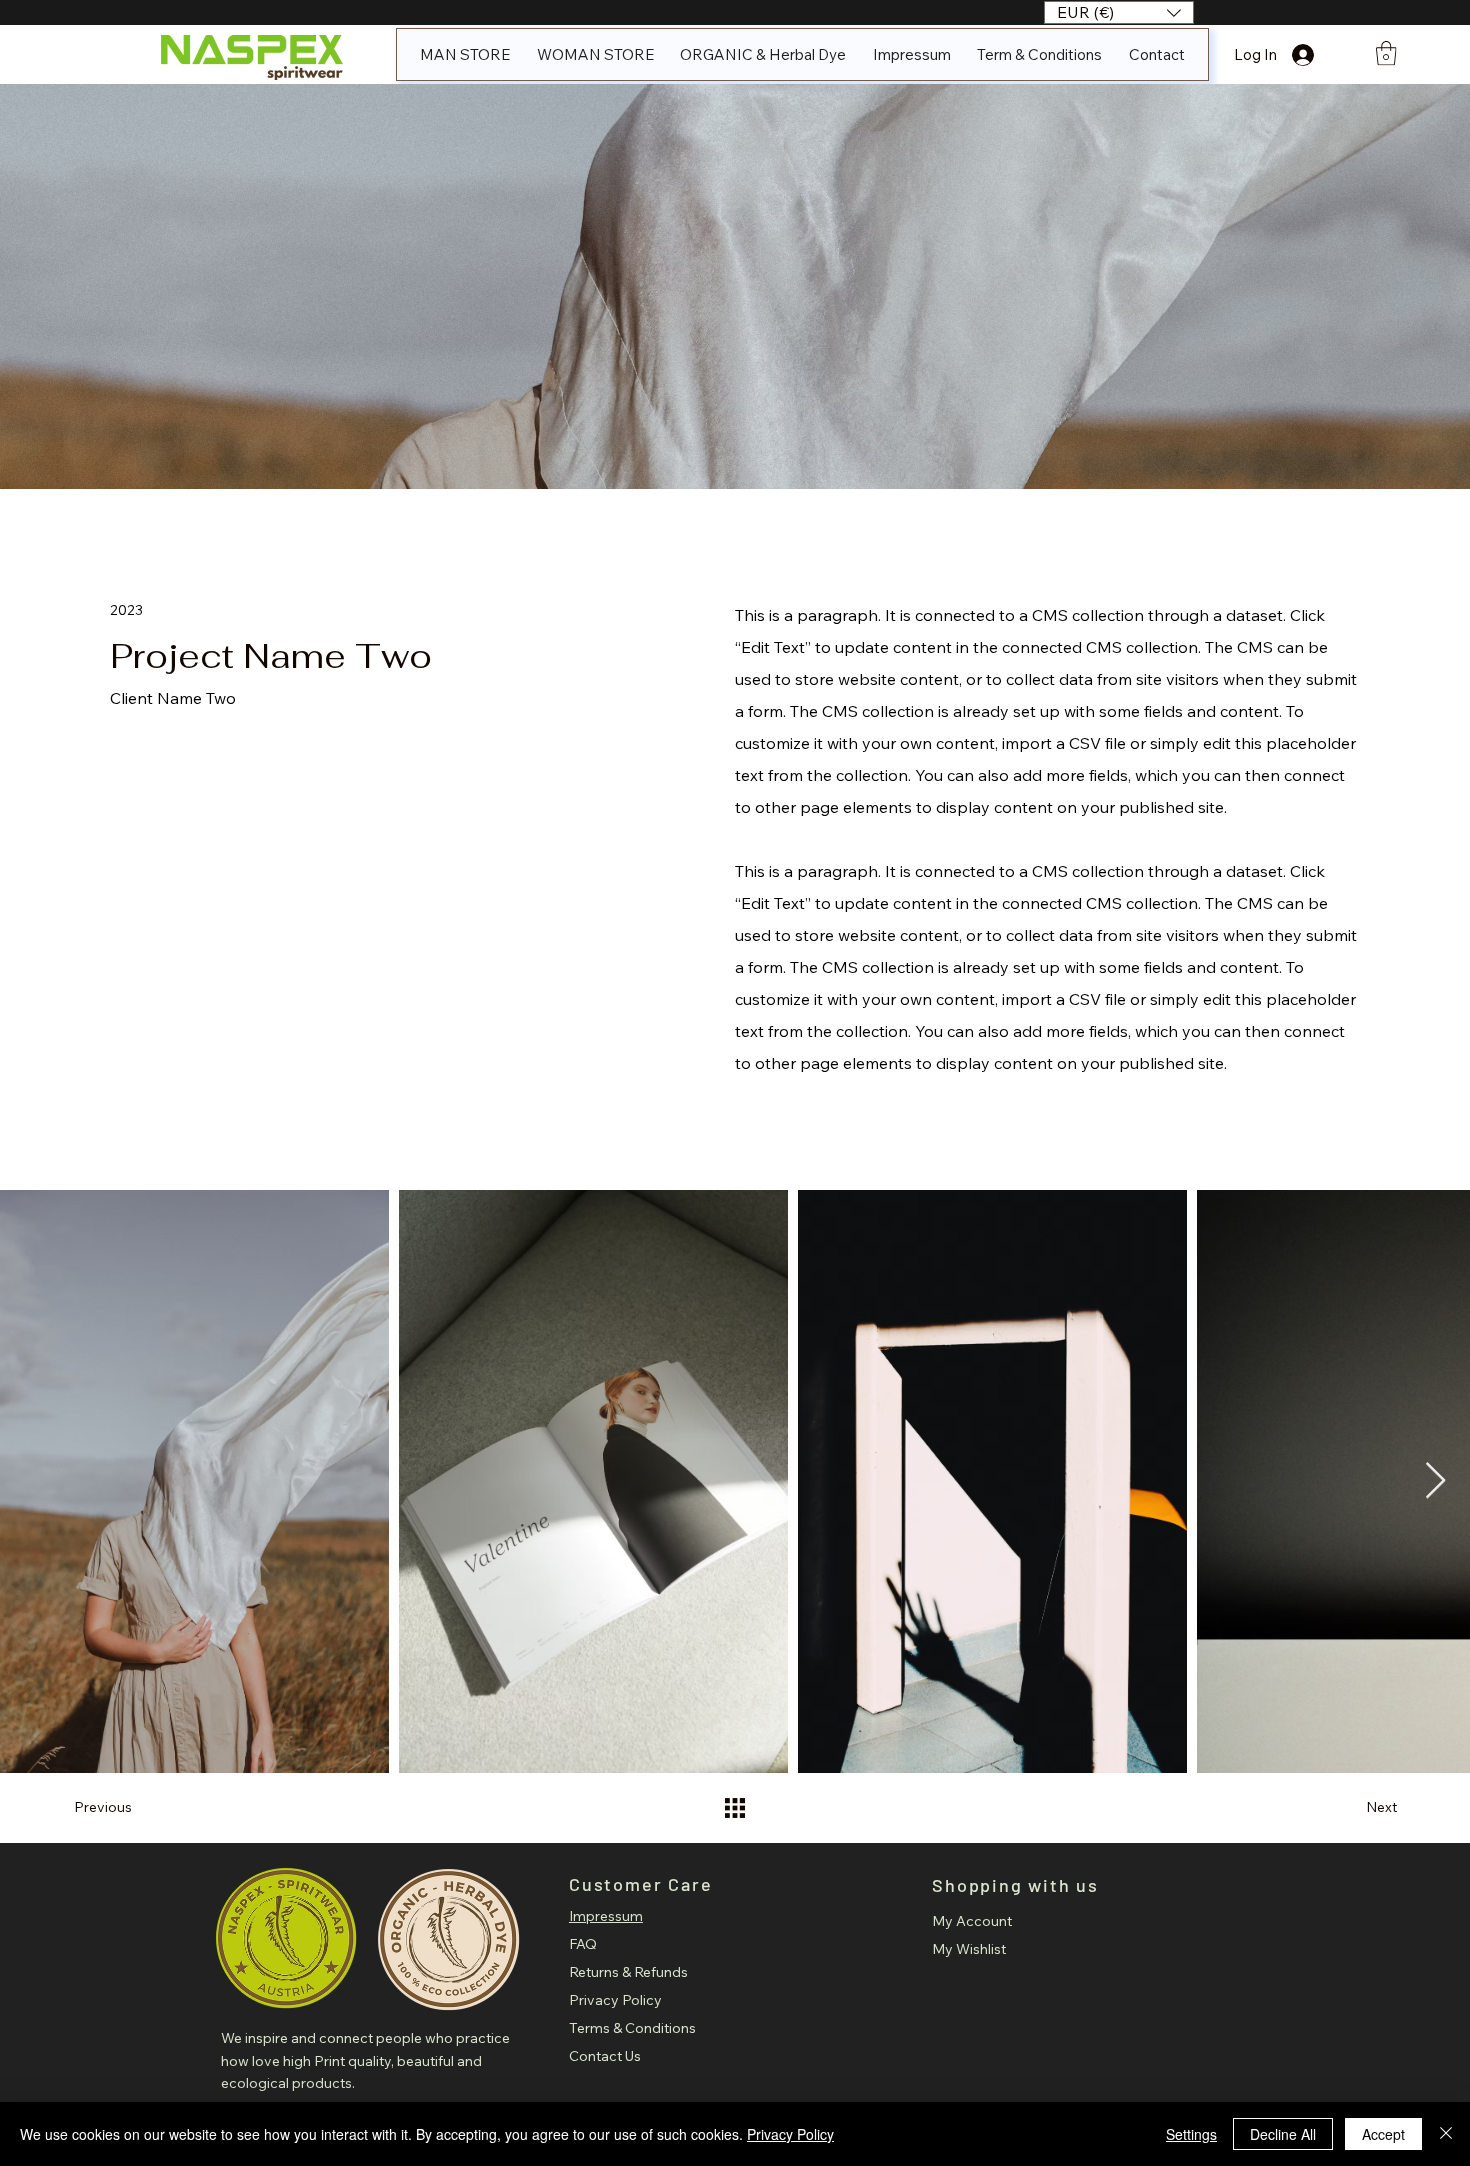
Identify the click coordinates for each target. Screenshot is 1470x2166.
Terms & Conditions (632, 2028)
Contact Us (605, 2056)
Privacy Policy (615, 2000)
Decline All (1283, 2134)
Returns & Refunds (628, 1972)
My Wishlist (969, 1949)
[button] (1119, 12)
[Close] (1446, 2134)
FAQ (583, 1944)
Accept (1383, 2134)
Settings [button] (1191, 2134)
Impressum (606, 1916)
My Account (972, 1921)
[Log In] (1321, 55)
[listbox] (1119, 12)
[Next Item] (1435, 1481)
